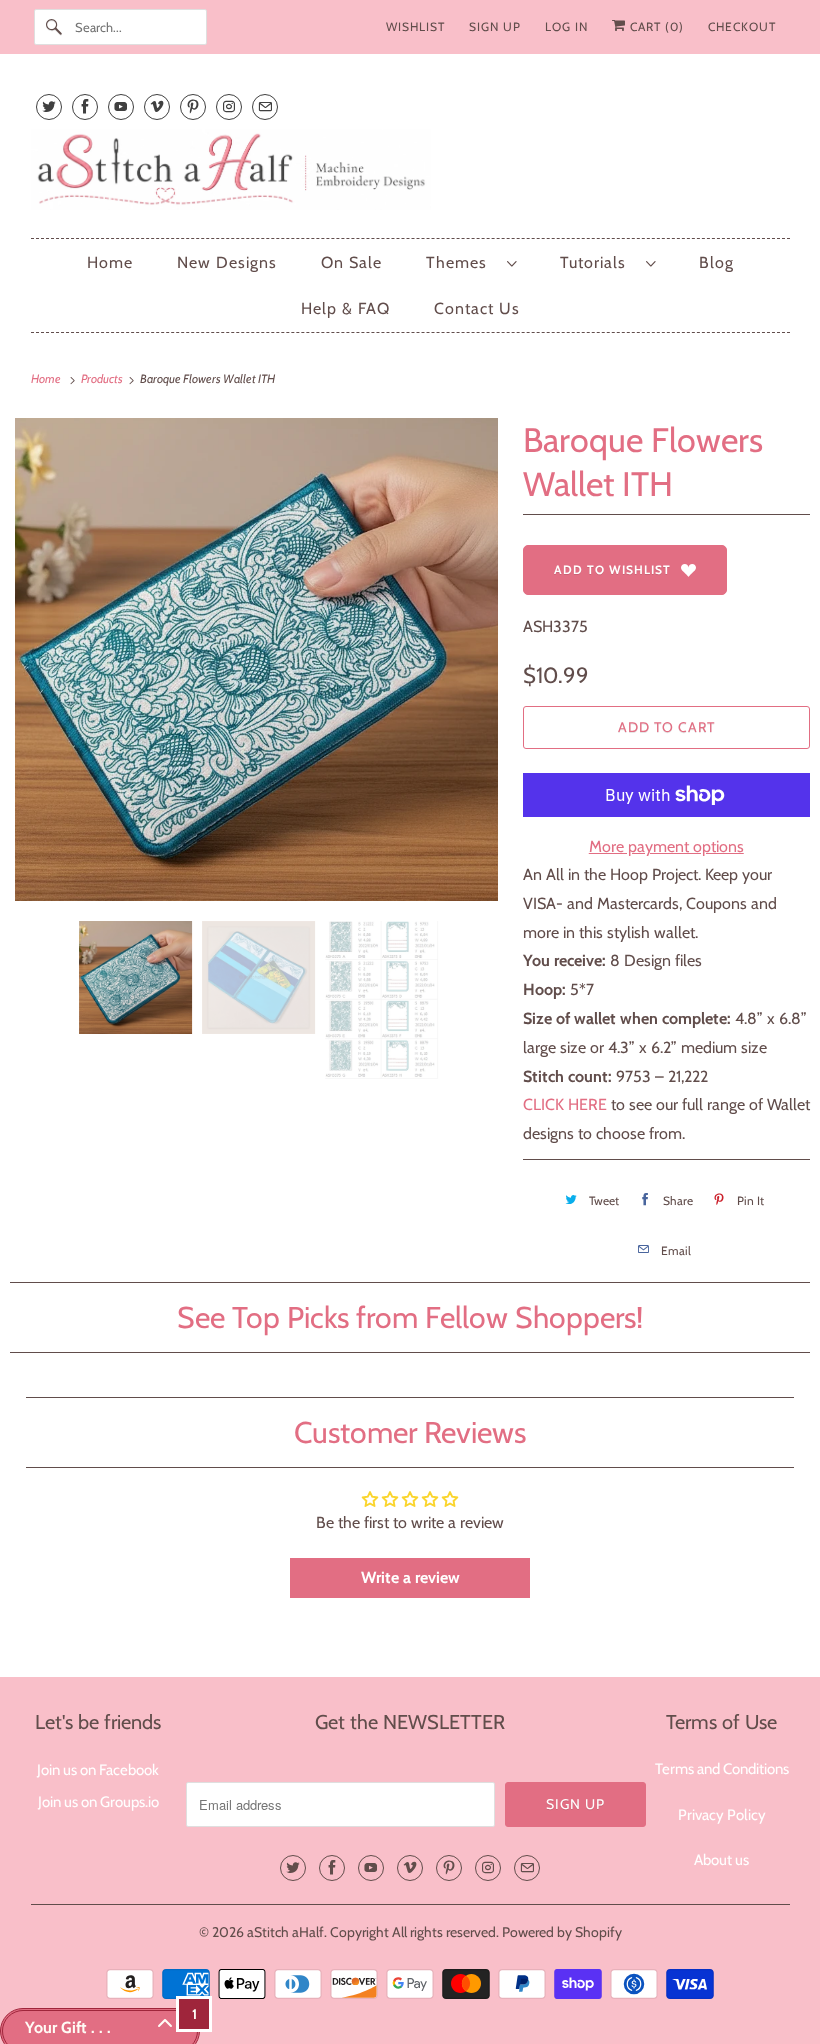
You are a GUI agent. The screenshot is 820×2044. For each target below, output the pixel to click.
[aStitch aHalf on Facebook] (85, 106)
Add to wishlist (612, 569)
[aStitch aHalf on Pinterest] (193, 106)
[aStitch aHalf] (410, 173)
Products (103, 378)
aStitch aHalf (285, 1932)
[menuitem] (471, 262)
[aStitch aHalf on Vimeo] (157, 106)
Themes (461, 262)
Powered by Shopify (562, 1932)
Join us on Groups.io (98, 1802)
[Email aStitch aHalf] (265, 106)
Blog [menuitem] (716, 262)
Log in (566, 26)
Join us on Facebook (98, 1770)
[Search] (54, 27)
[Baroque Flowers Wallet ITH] (256, 659)
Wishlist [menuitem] (415, 26)
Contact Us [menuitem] (477, 308)
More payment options (666, 846)
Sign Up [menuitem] (495, 26)
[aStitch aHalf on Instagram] (229, 106)
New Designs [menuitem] (227, 262)
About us (721, 1860)
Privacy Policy (722, 1815)
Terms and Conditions (722, 1769)
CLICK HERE (565, 1104)
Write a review (410, 1577)
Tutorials (598, 262)
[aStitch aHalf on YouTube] (121, 106)
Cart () (655, 26)
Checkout (742, 26)
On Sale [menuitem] (351, 262)
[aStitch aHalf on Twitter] (49, 106)
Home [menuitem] (110, 262)
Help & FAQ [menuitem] (345, 308)
